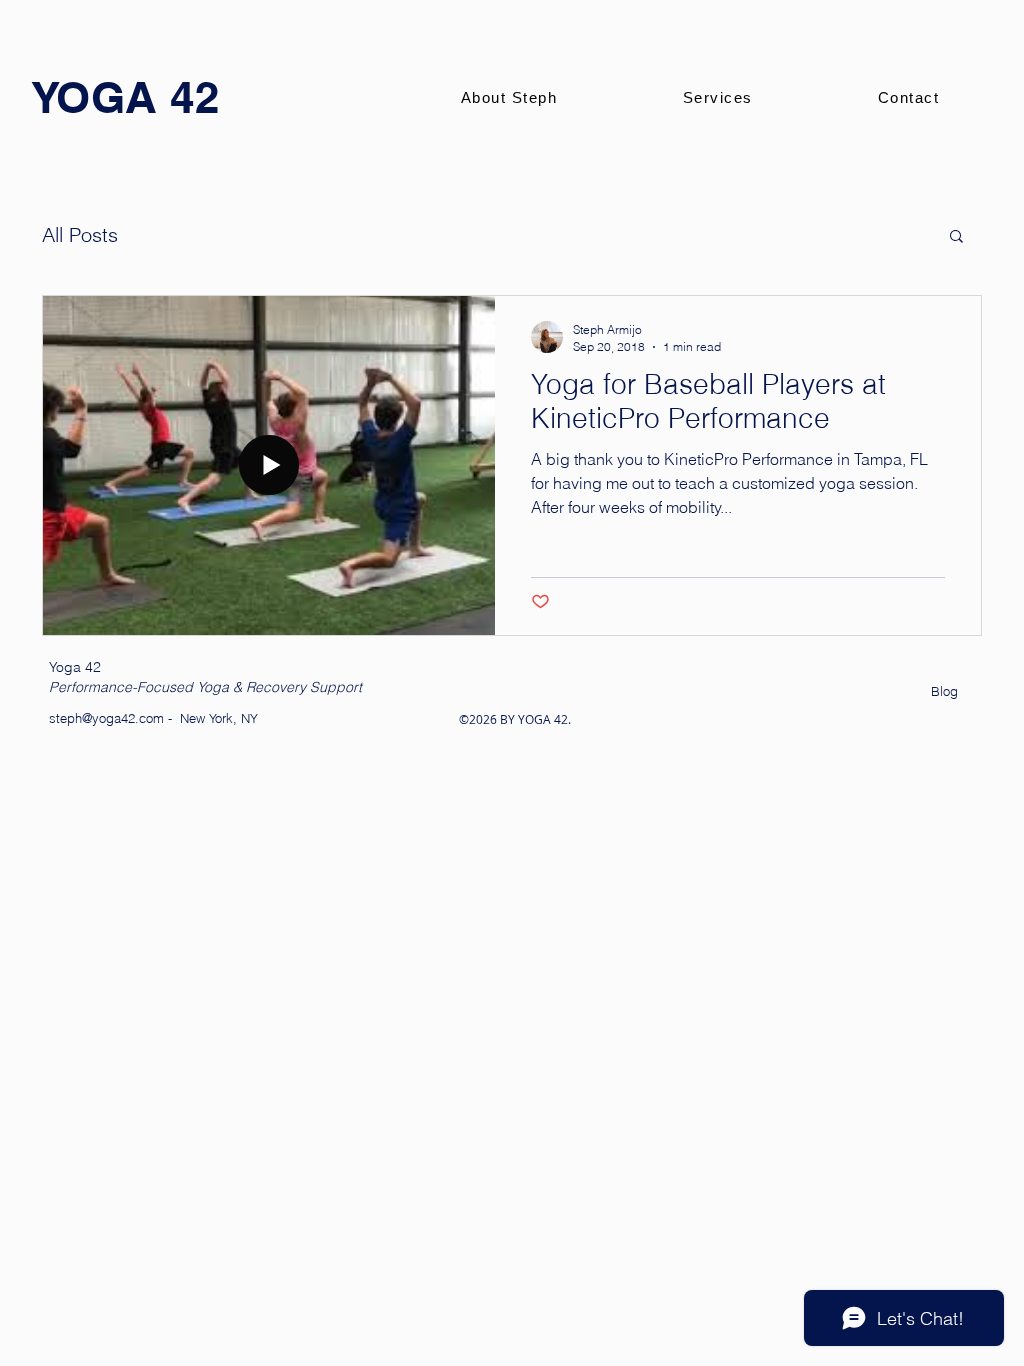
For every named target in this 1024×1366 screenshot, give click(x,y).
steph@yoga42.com (106, 718)
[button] (956, 237)
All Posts (80, 234)
